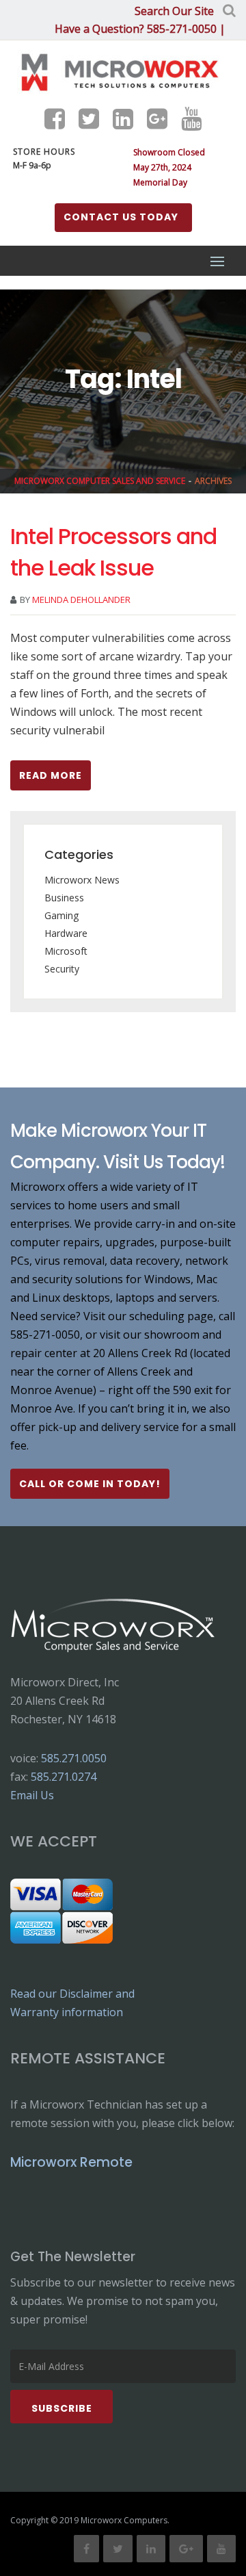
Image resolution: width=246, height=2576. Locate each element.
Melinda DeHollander (81, 600)
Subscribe (62, 2408)
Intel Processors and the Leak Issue (113, 552)
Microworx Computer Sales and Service (100, 481)
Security (62, 969)
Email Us (32, 1795)
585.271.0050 (74, 1758)
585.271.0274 (64, 1777)
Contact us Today (121, 217)
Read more (51, 775)
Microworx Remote (71, 2162)
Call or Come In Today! (90, 1484)
